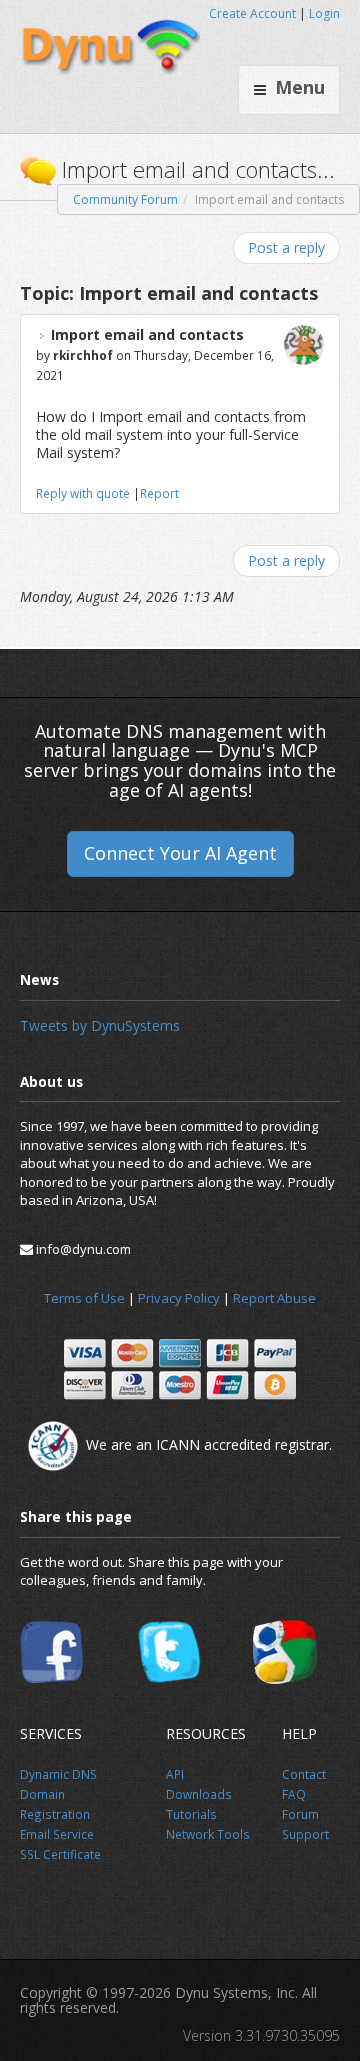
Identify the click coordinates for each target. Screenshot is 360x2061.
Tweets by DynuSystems (100, 1025)
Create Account (252, 13)
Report (159, 493)
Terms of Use (84, 1298)
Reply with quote (83, 493)
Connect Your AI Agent (180, 853)
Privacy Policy (179, 1298)
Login (324, 13)
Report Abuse (274, 1298)
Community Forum (125, 199)
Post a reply (286, 247)
